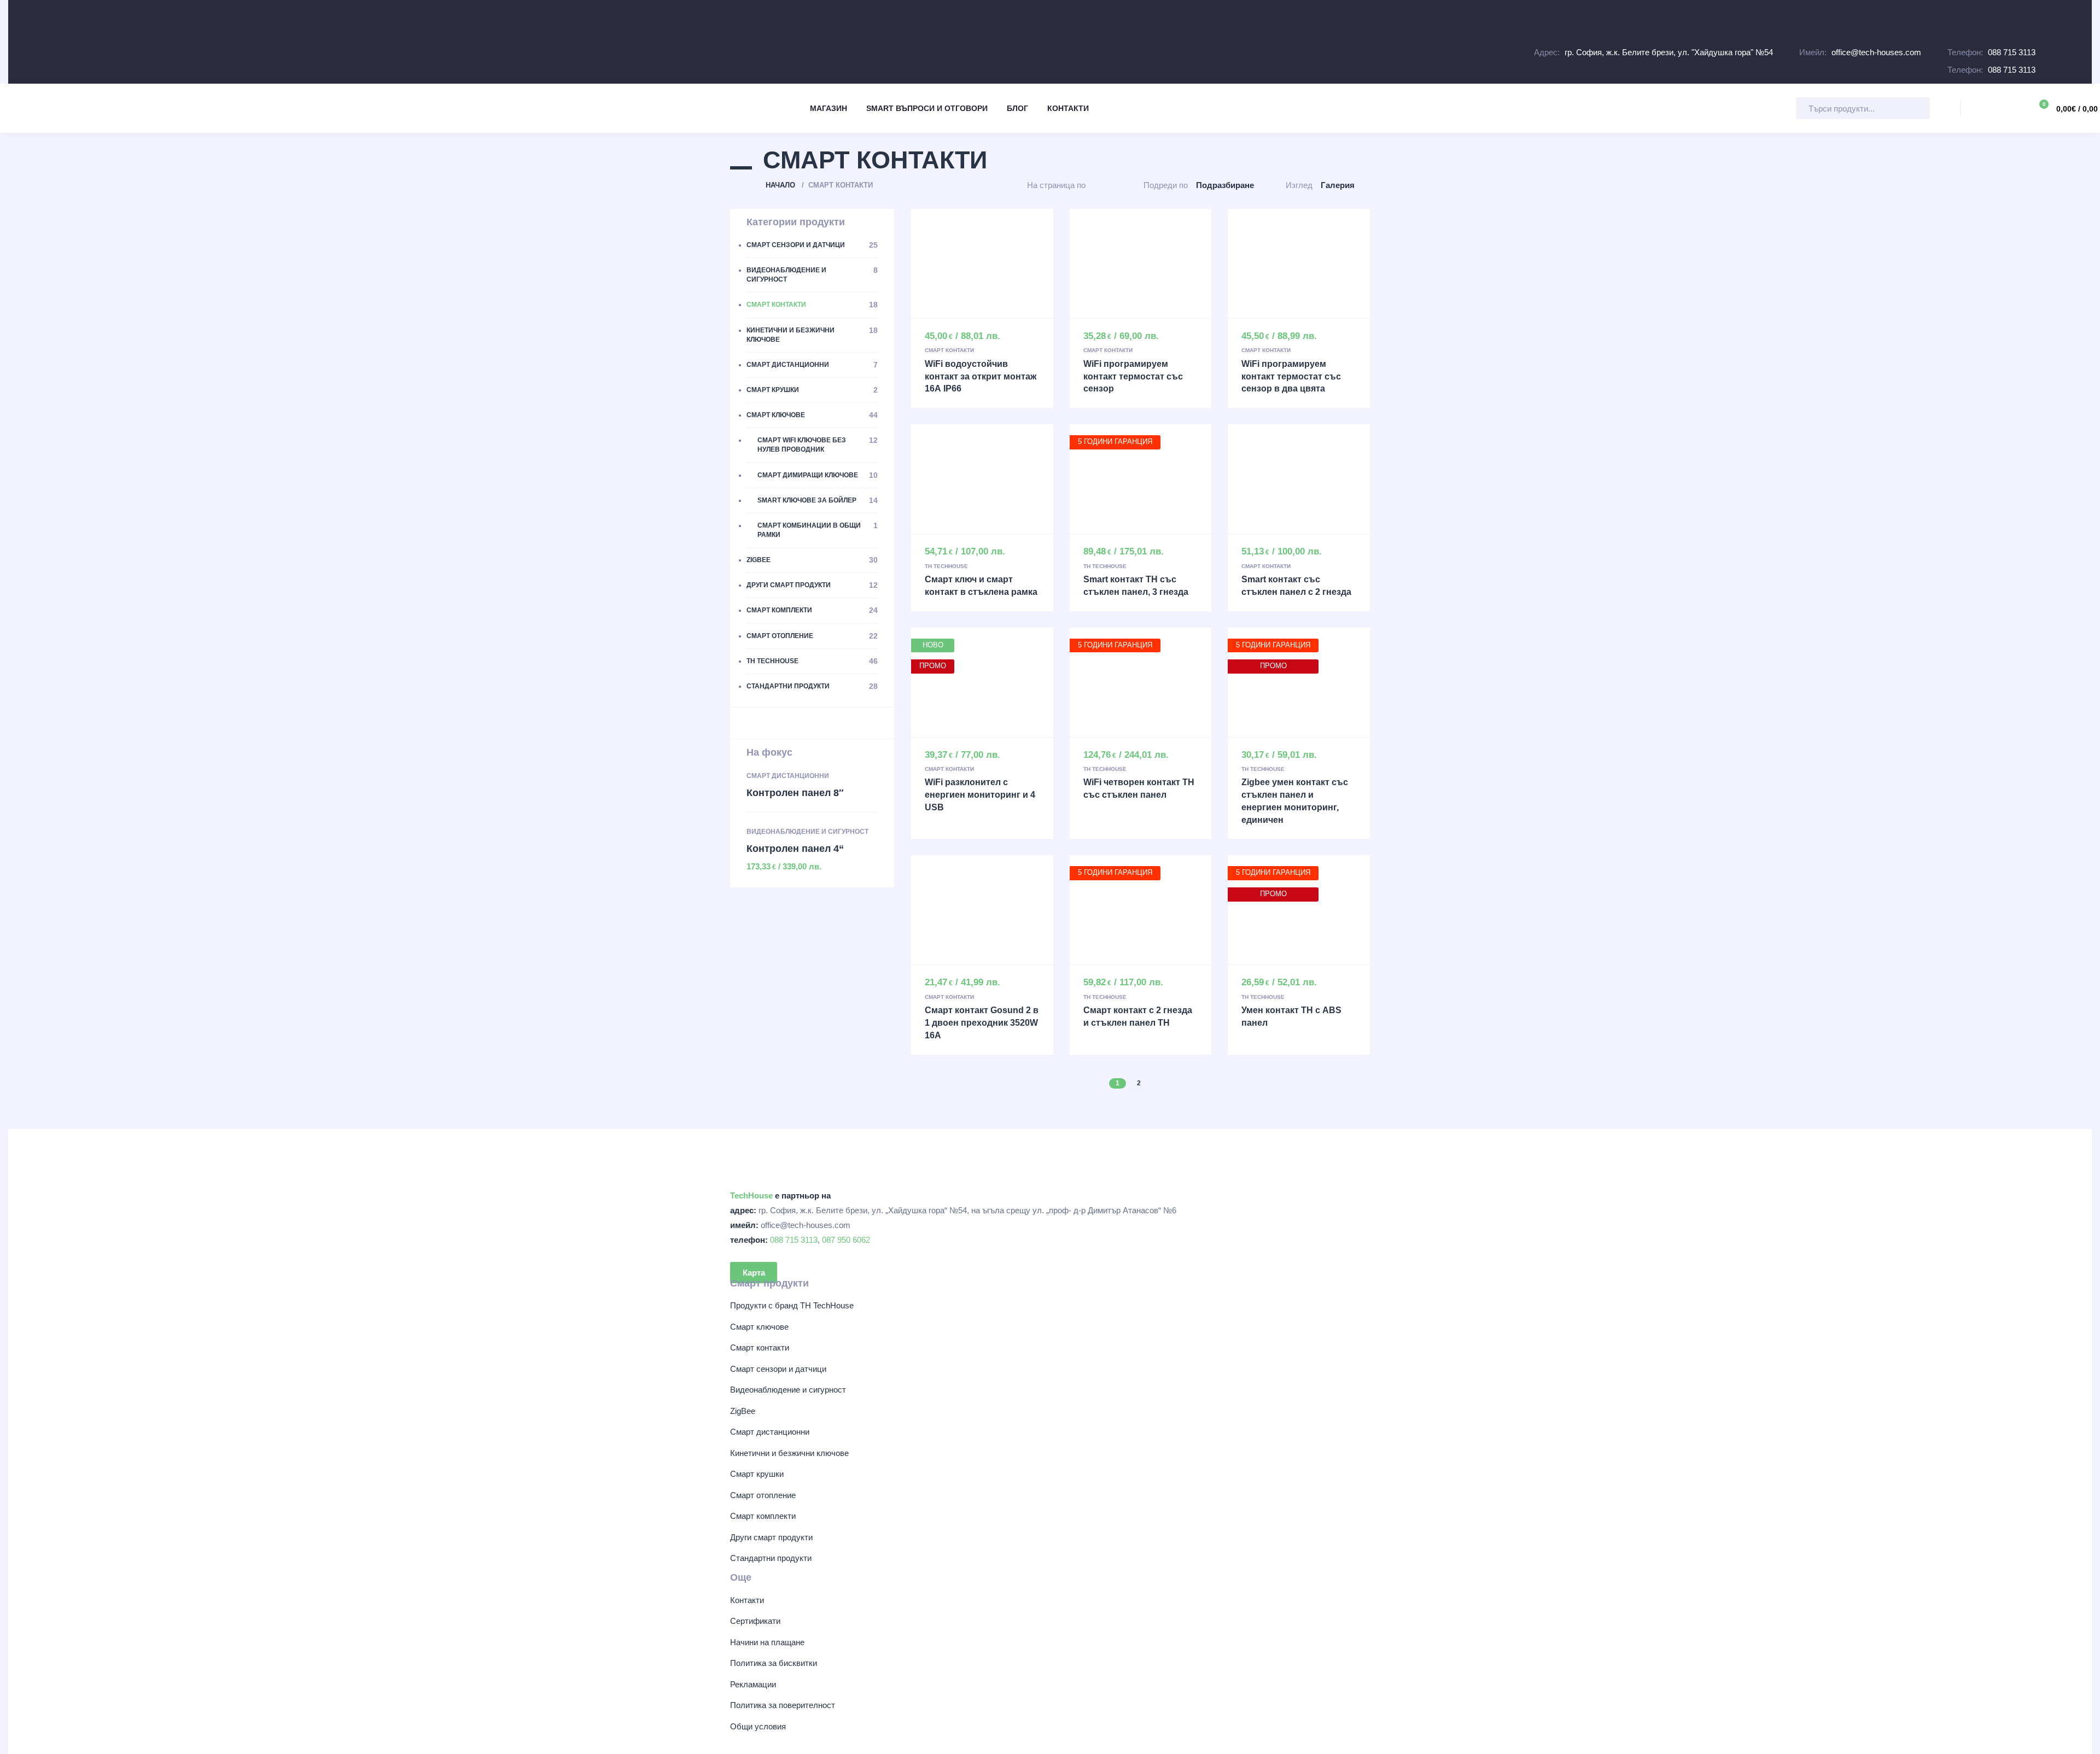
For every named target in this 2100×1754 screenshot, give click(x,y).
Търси (1942, 111)
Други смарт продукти (771, 1537)
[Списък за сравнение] (1980, 108)
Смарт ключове (759, 1327)
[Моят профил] (2010, 108)
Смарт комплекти (763, 1516)
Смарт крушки (757, 1474)
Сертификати (755, 1621)
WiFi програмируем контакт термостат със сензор (1133, 376)
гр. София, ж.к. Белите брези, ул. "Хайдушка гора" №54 (1669, 52)
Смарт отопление (763, 1495)
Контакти (747, 1600)
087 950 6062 (846, 1240)
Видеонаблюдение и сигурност (807, 832)
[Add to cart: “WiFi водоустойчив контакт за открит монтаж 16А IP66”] (982, 264)
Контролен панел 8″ (795, 793)
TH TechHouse (946, 566)
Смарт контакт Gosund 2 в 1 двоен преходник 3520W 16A (982, 1023)
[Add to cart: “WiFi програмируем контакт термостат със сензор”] (1141, 264)
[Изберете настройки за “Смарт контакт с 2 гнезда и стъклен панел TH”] (1141, 910)
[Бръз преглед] (959, 264)
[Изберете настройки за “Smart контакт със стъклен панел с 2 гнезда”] (1299, 479)
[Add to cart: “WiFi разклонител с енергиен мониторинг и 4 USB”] (982, 682)
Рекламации (753, 1684)
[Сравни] (1005, 264)
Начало (780, 185)
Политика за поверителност (783, 1705)
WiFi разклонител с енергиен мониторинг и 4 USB (980, 795)
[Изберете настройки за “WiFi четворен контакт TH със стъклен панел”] (1141, 682)
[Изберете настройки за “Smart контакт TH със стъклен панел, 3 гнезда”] (1141, 479)
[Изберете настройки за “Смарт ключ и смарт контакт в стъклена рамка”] (982, 479)
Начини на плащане (767, 1642)
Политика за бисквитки (774, 1663)
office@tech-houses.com (1876, 52)
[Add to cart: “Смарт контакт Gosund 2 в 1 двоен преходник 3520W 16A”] (982, 910)
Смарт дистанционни (788, 776)
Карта (754, 1272)
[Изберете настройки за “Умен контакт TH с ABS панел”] (1299, 910)
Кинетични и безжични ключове (789, 1453)
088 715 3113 (2012, 52)
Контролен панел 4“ (795, 849)
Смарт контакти (949, 350)
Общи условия (758, 1726)
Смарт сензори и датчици (778, 1369)
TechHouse (751, 1195)
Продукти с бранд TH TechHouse (792, 1305)
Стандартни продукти (771, 1558)
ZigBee (743, 1411)
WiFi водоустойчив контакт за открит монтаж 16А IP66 (981, 376)
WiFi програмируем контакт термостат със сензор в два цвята (1291, 376)
